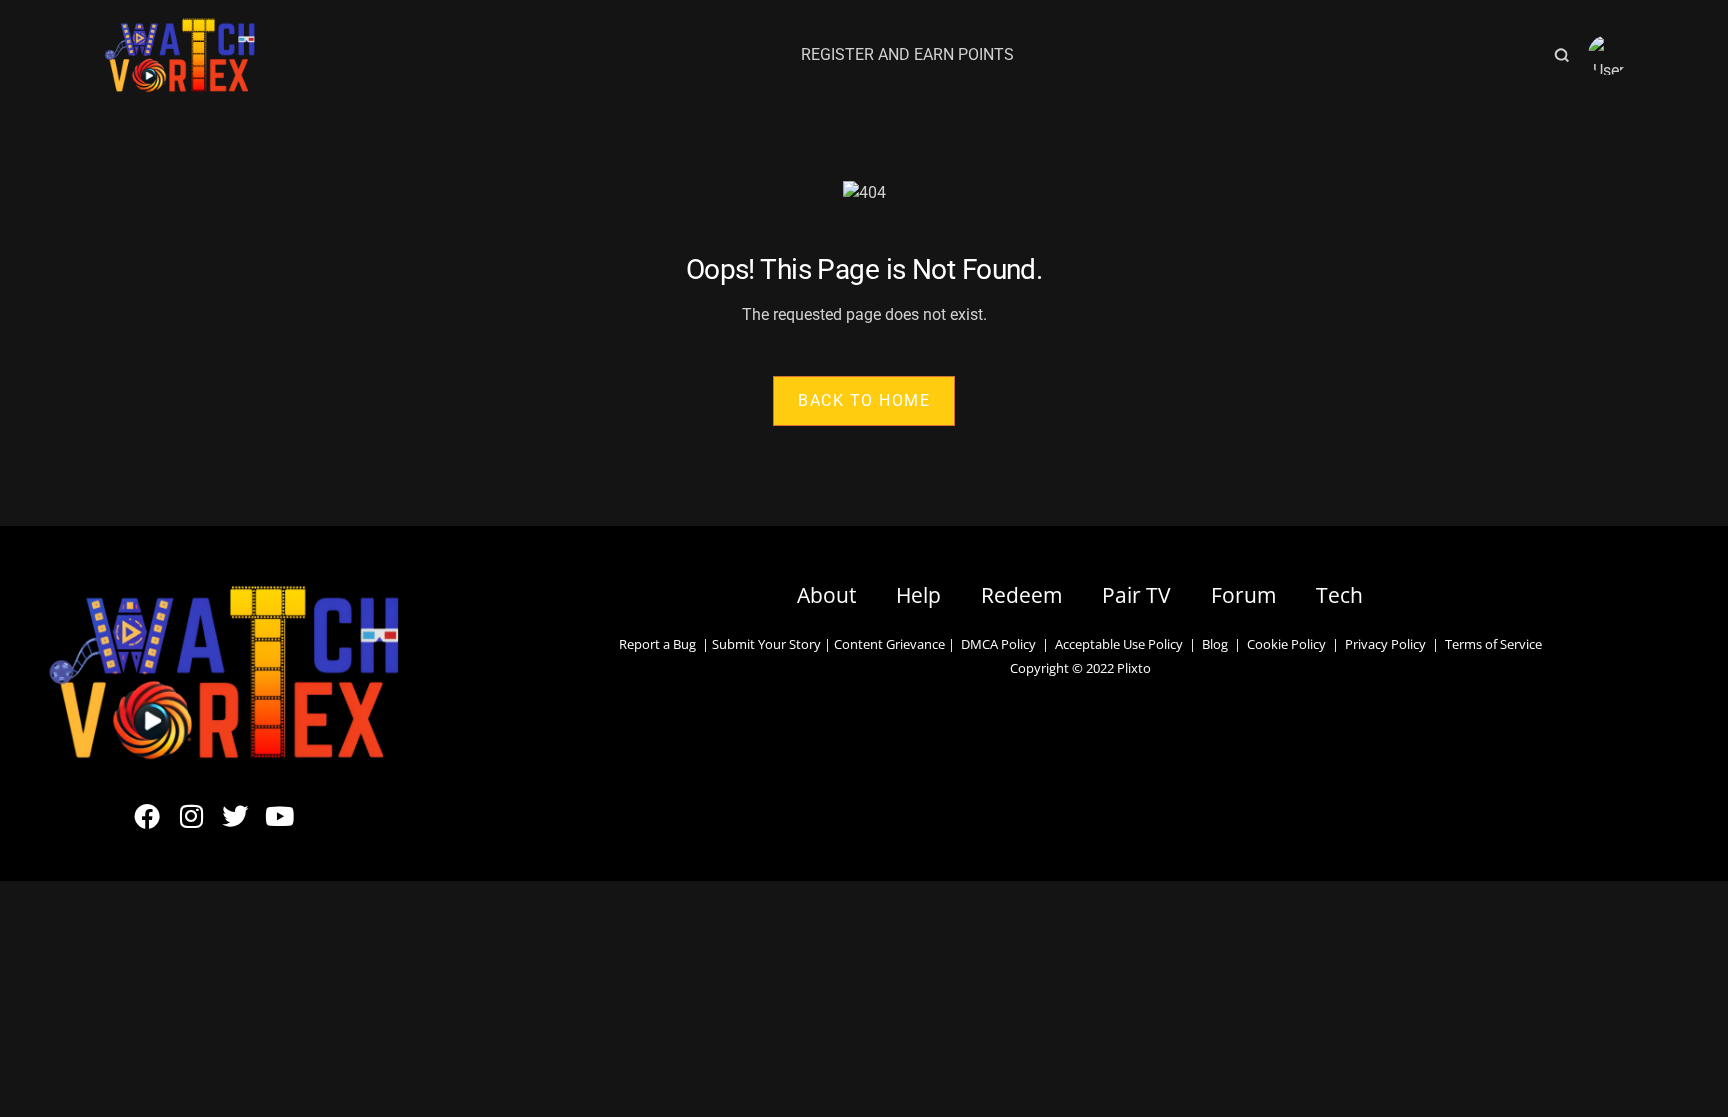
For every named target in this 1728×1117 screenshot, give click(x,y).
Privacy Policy (1385, 644)
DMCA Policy (998, 644)
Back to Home (864, 400)
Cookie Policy (1286, 644)
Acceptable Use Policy (1116, 644)
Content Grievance (889, 644)
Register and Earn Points (907, 54)
